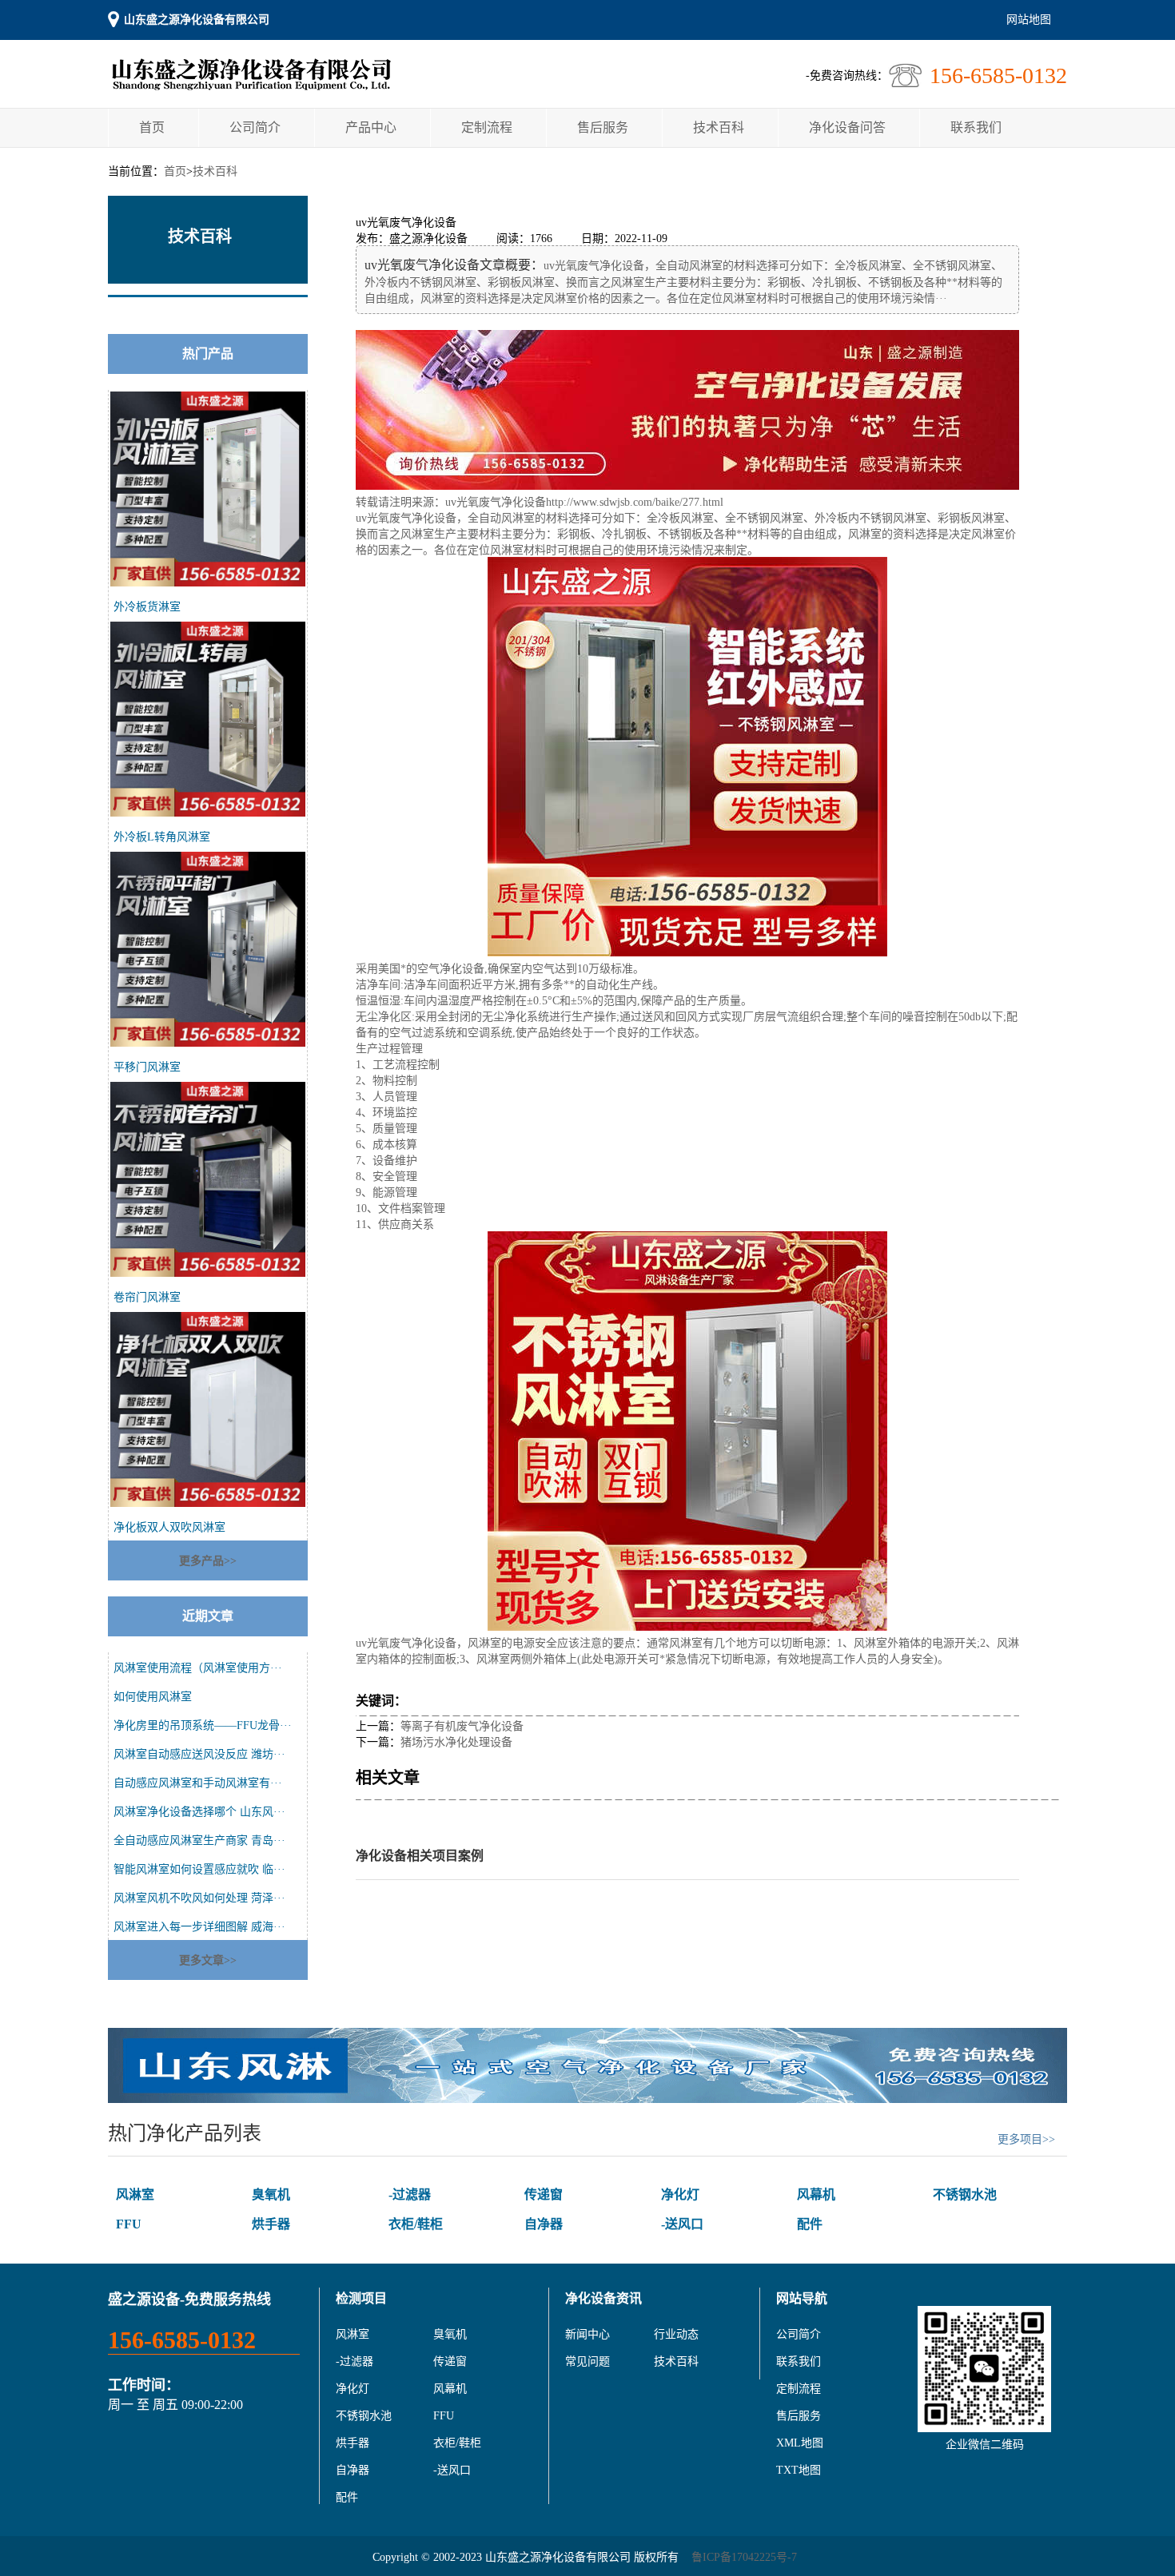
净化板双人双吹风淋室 (169, 1527)
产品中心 (371, 127)
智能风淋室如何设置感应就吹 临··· (199, 1869)
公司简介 (255, 127)
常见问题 (587, 2361)
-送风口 (682, 2224)
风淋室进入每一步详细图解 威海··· (199, 1927)
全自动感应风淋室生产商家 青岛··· (199, 1841)
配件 (810, 2224)
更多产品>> (208, 1561)
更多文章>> (208, 1960)
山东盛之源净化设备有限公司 (197, 20)
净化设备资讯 (603, 2298)
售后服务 (603, 127)
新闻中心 (587, 2334)
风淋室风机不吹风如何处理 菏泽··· (199, 1898)
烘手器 (271, 2224)
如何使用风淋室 (153, 1697)
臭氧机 (271, 2194)
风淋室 (135, 2194)
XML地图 (800, 2443)
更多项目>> (1026, 2139)
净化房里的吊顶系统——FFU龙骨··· (203, 1725)
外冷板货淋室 (147, 607)
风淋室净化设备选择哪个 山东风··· (199, 1812)
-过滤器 (410, 2194)
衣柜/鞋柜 (416, 2224)
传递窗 (544, 2194)
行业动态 (676, 2334)
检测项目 (361, 2298)
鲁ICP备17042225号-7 (744, 2557)
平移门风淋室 (147, 1067)
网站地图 (1029, 20)
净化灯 (680, 2194)
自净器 (544, 2224)
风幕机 (816, 2194)
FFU (129, 2224)
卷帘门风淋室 (147, 1297)
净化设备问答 (847, 127)
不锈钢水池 (965, 2194)
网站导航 (802, 2298)
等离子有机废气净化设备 (462, 1726)
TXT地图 (799, 2470)
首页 (152, 127)
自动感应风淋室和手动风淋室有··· (198, 1783)
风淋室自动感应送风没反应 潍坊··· (199, 1754)
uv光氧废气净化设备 (496, 502)
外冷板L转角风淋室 (162, 837)
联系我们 (976, 127)
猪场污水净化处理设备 (456, 1742)
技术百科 (719, 127)
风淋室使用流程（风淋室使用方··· (198, 1668)
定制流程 (487, 127)
